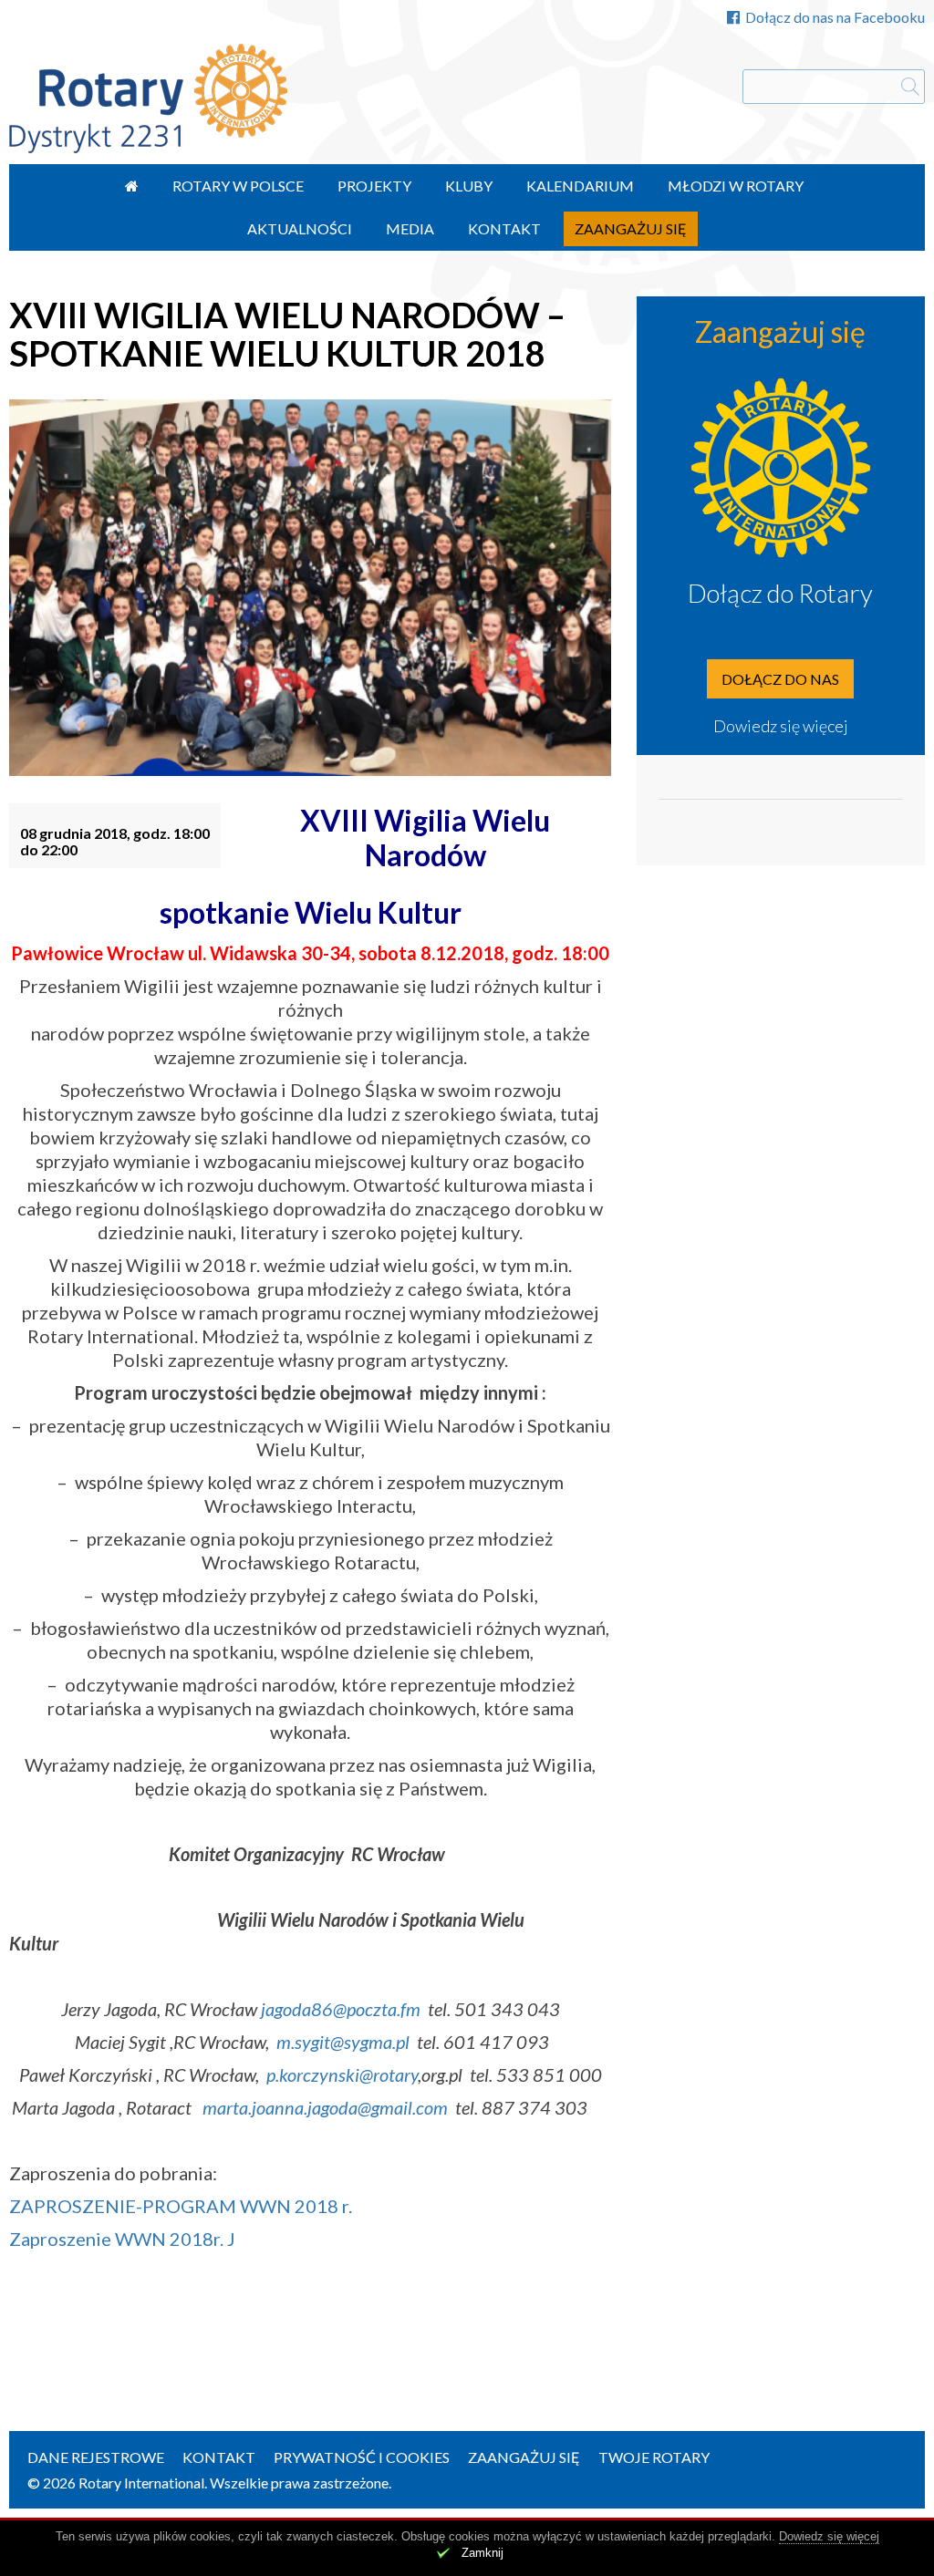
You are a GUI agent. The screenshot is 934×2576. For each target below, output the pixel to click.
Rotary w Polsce (238, 186)
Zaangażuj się (631, 228)
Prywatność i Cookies (362, 2457)
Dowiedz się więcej (781, 726)
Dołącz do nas (780, 679)
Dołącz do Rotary (780, 593)
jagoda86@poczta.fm (341, 2009)
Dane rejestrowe (96, 2457)
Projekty (374, 186)
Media (410, 228)
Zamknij (483, 2553)
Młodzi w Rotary (736, 186)
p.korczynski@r (323, 2074)
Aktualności (300, 228)
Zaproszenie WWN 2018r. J (122, 2239)
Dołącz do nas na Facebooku (835, 17)
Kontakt (504, 228)
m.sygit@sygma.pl (343, 2042)
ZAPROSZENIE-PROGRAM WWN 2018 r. (181, 2206)
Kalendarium (580, 186)
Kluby (469, 186)
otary (399, 2074)
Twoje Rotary (654, 2457)
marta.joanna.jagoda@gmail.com (325, 2107)
